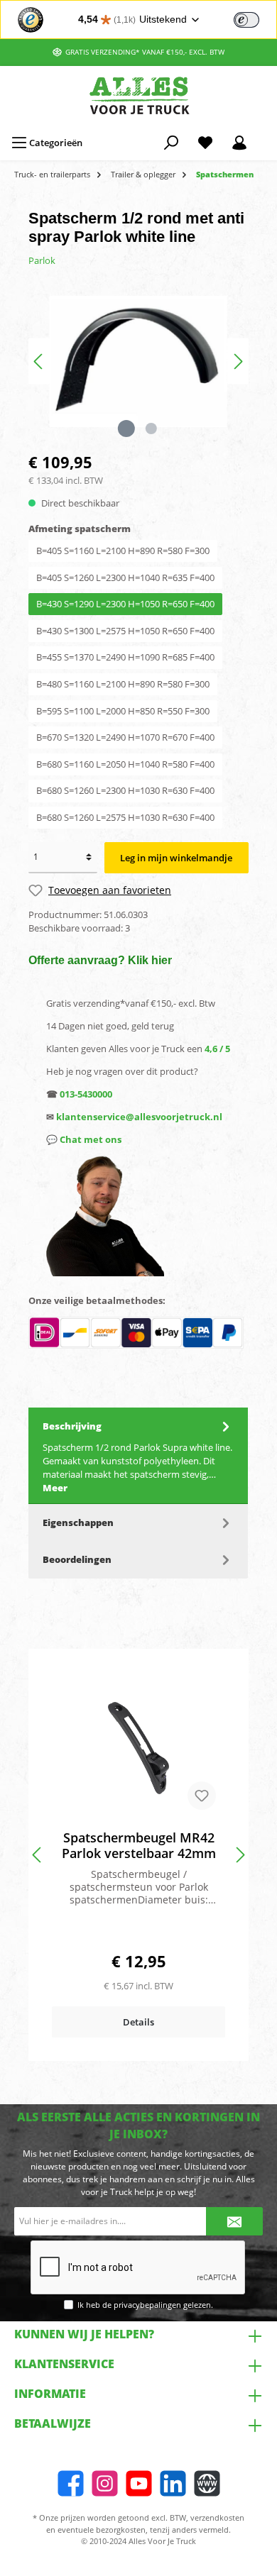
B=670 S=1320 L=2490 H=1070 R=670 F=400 (125, 737)
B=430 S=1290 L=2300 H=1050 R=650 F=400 (125, 604)
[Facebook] (71, 2483)
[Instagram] (105, 2483)
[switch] (246, 20)
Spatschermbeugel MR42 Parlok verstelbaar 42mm (139, 1845)
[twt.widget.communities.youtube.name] (139, 2483)
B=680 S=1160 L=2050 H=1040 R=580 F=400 (125, 764)
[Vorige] (39, 361)
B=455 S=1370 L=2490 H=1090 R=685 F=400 (125, 657)
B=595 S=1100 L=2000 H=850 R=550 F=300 (123, 711)
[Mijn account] (239, 143)
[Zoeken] (171, 143)
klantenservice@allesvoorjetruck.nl (139, 1117)
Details (138, 2022)
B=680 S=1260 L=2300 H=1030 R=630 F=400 (125, 790)
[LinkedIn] (173, 2483)
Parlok (42, 260)
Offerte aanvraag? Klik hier (100, 960)
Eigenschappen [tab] (78, 1522)
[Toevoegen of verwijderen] (202, 1796)
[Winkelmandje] (266, 136)
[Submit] (234, 2221)
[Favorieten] (205, 143)
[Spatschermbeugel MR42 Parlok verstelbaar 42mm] (138, 1748)
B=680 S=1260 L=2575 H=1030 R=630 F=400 (125, 817)
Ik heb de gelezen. (145, 2305)
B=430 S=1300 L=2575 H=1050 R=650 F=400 (125, 631)
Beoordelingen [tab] (77, 1559)
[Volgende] (238, 361)
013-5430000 (86, 1094)
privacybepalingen (147, 2305)
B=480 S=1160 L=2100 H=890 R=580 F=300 (123, 684)
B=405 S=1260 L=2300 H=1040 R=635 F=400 (125, 577)
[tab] (138, 1456)
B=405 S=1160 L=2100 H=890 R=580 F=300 (123, 551)
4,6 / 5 (217, 1049)
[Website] (207, 2483)
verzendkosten (217, 2517)
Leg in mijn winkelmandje (176, 858)
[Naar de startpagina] (138, 95)
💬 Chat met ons (84, 1139)
